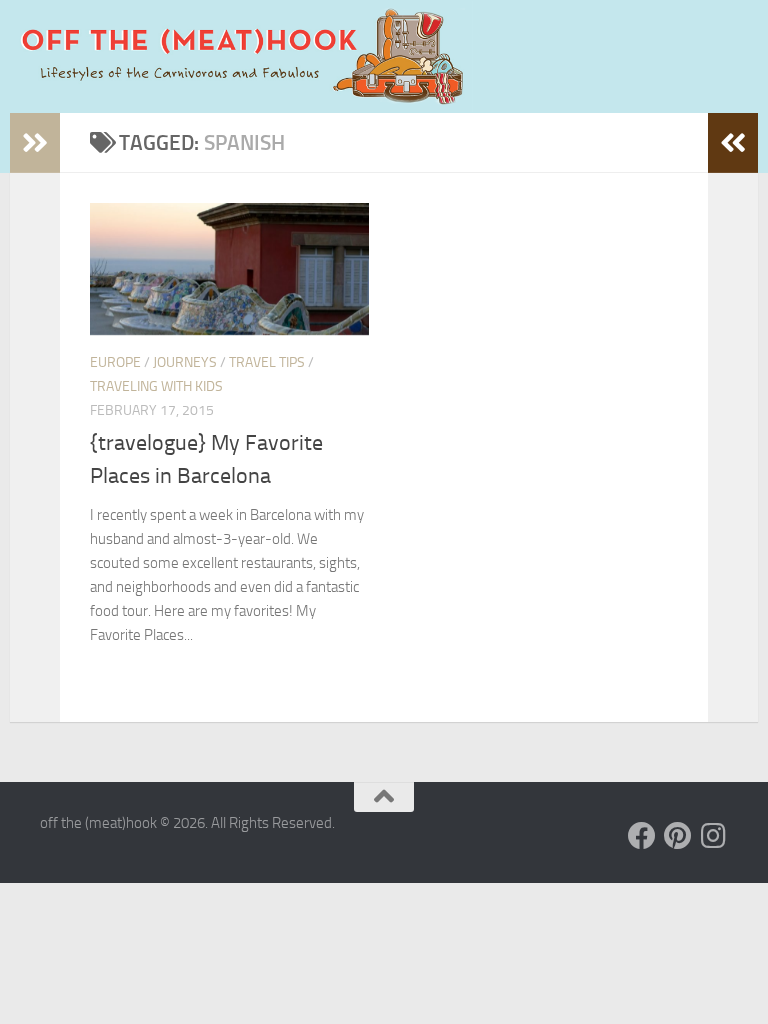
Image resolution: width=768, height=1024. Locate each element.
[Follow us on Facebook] (642, 836)
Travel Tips (267, 362)
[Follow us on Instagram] (714, 836)
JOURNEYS (185, 362)
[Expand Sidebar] (35, 143)
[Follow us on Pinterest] (678, 836)
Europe (115, 362)
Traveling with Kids (156, 386)
